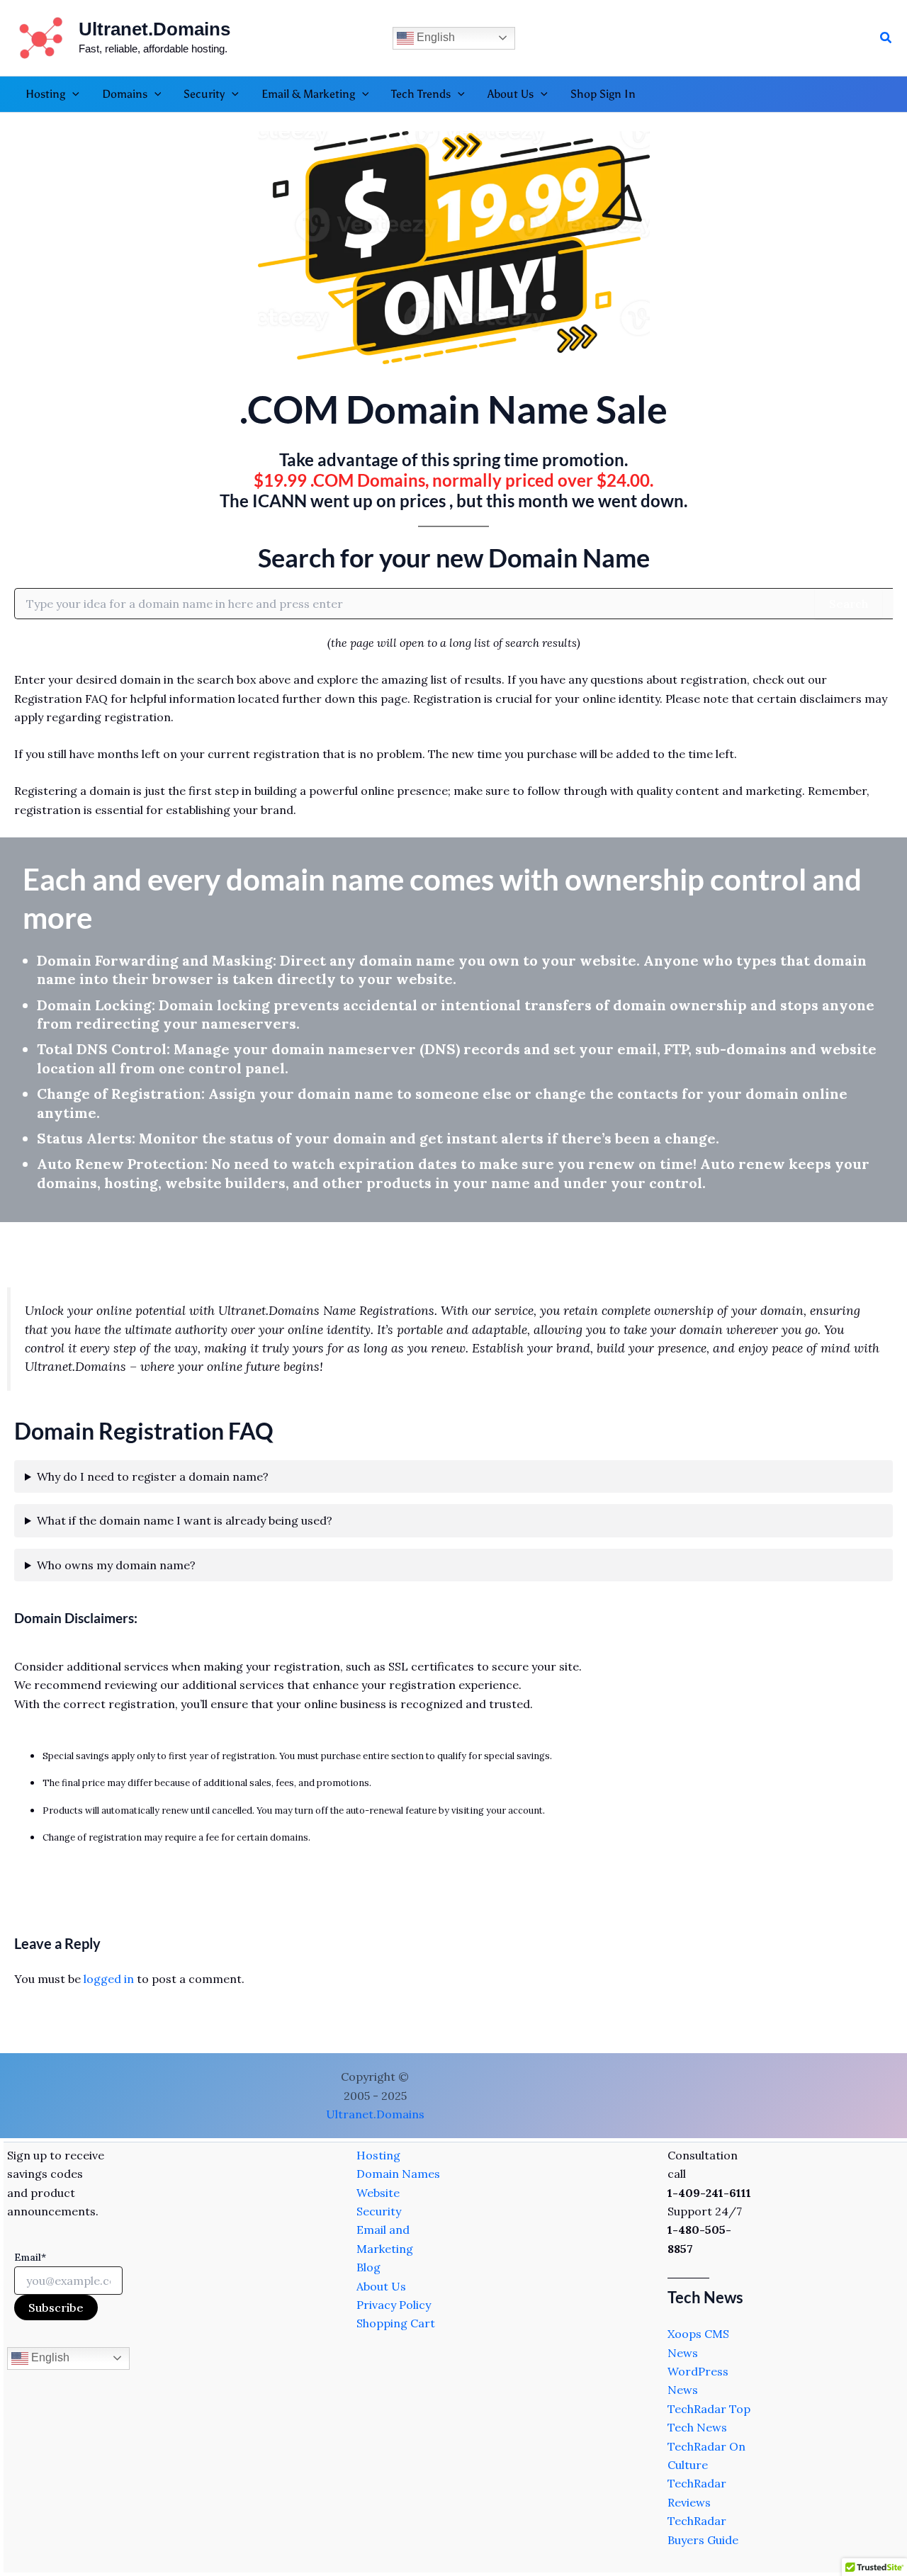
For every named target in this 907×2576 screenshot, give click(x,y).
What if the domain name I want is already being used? (185, 1520)
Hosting (378, 2155)
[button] (886, 38)
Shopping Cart (396, 2323)
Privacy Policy (394, 2305)
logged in (109, 1979)
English (434, 37)
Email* (30, 2257)
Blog (368, 2267)
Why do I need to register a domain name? (153, 1476)
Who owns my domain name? (116, 1565)
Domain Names (398, 2174)
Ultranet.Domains (154, 29)
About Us (381, 2286)
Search (849, 604)
